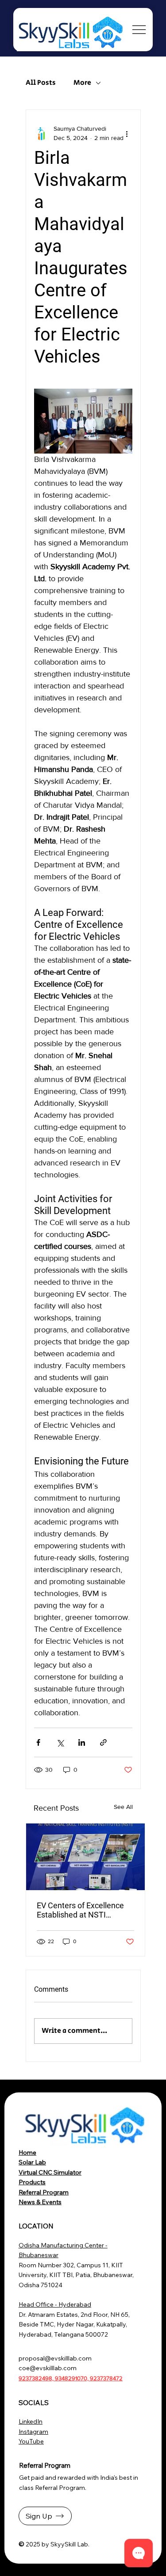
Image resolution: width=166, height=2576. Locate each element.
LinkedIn (31, 2421)
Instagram (33, 2432)
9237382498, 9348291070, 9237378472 (71, 2378)
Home (27, 2152)
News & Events (40, 2202)
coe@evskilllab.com (48, 2368)
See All (123, 1807)
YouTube (31, 2441)
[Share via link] (103, 1742)
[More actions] (127, 133)
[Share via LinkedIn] (82, 1742)
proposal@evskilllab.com (55, 2358)
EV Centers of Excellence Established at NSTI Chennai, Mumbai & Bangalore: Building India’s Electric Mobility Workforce (83, 1910)
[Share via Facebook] (38, 1742)
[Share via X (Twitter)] (60, 1742)
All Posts (41, 83)
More (82, 83)
